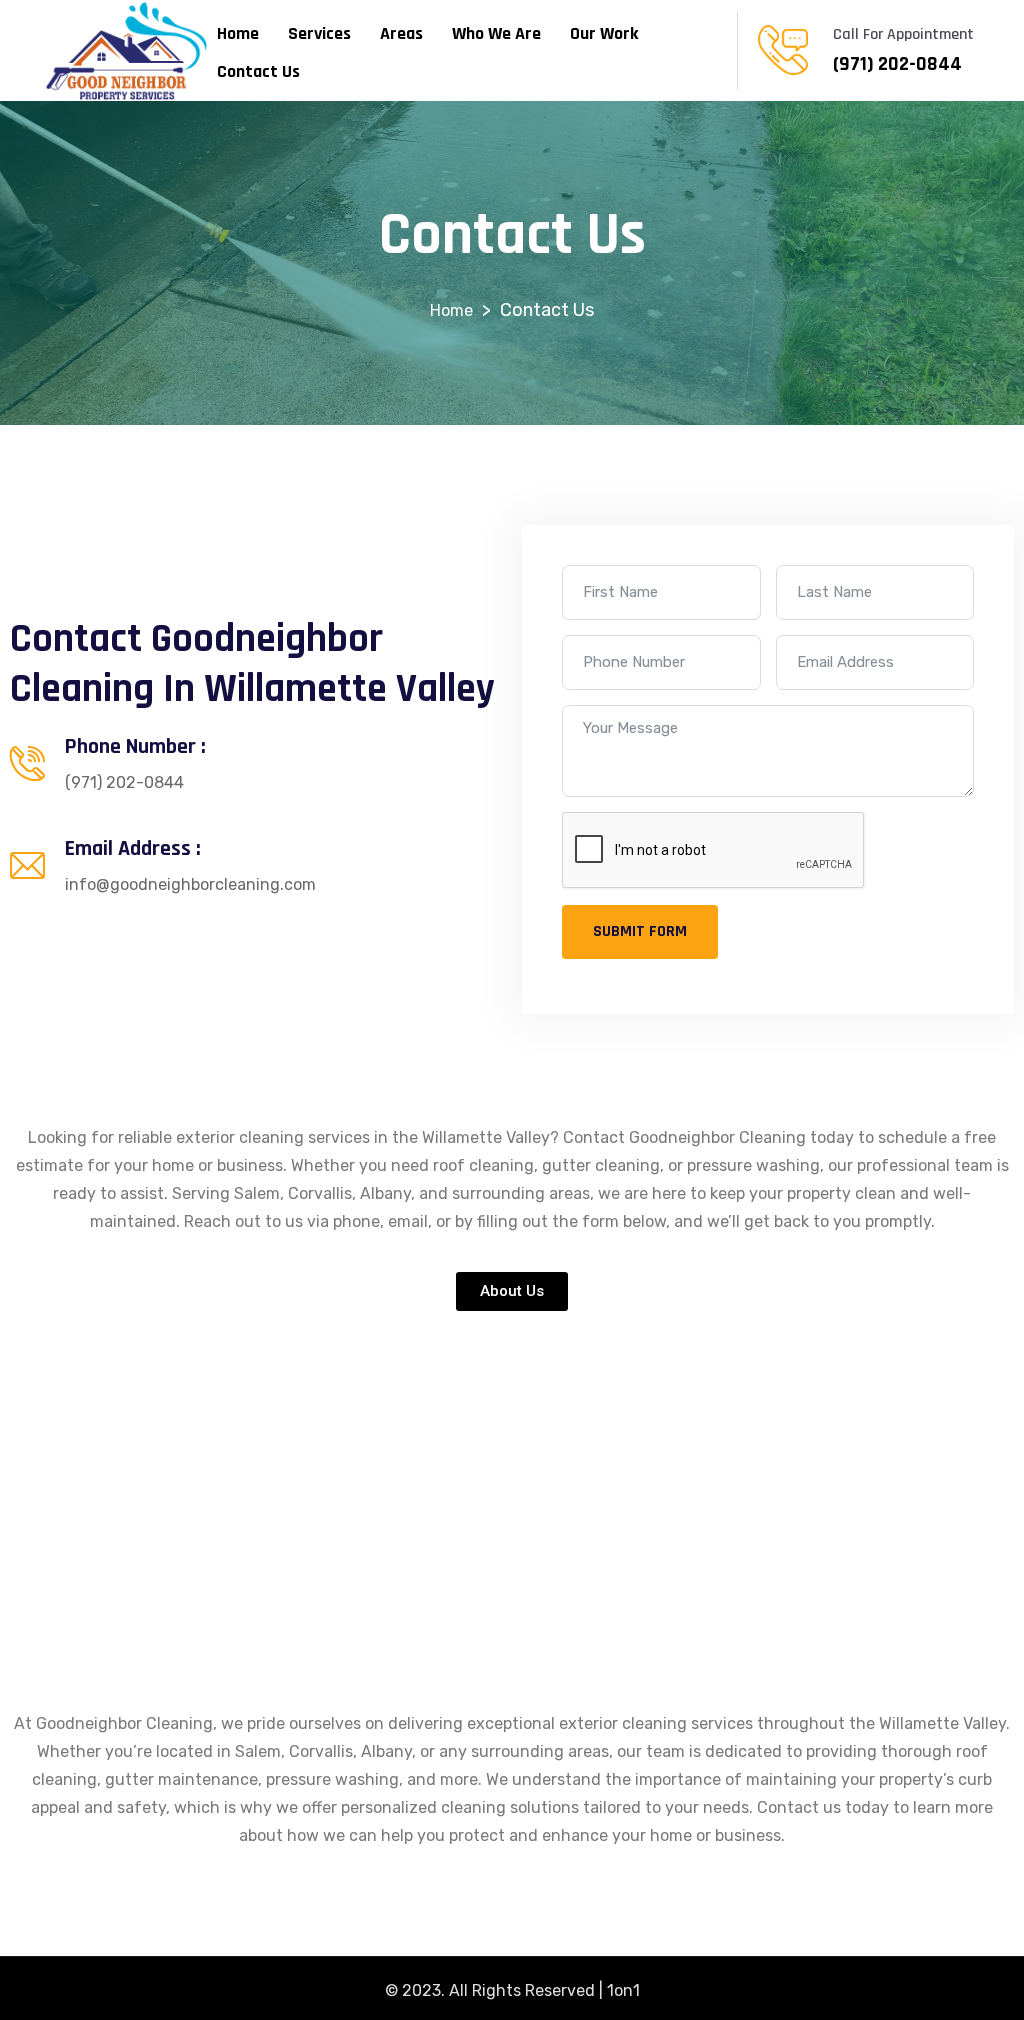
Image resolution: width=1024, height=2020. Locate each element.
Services (319, 33)
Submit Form (640, 931)
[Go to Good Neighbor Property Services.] (451, 310)
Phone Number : (135, 747)
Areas (401, 33)
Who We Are (496, 33)
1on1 (623, 1990)
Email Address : (133, 849)
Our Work (604, 33)
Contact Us (258, 71)
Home (238, 33)
